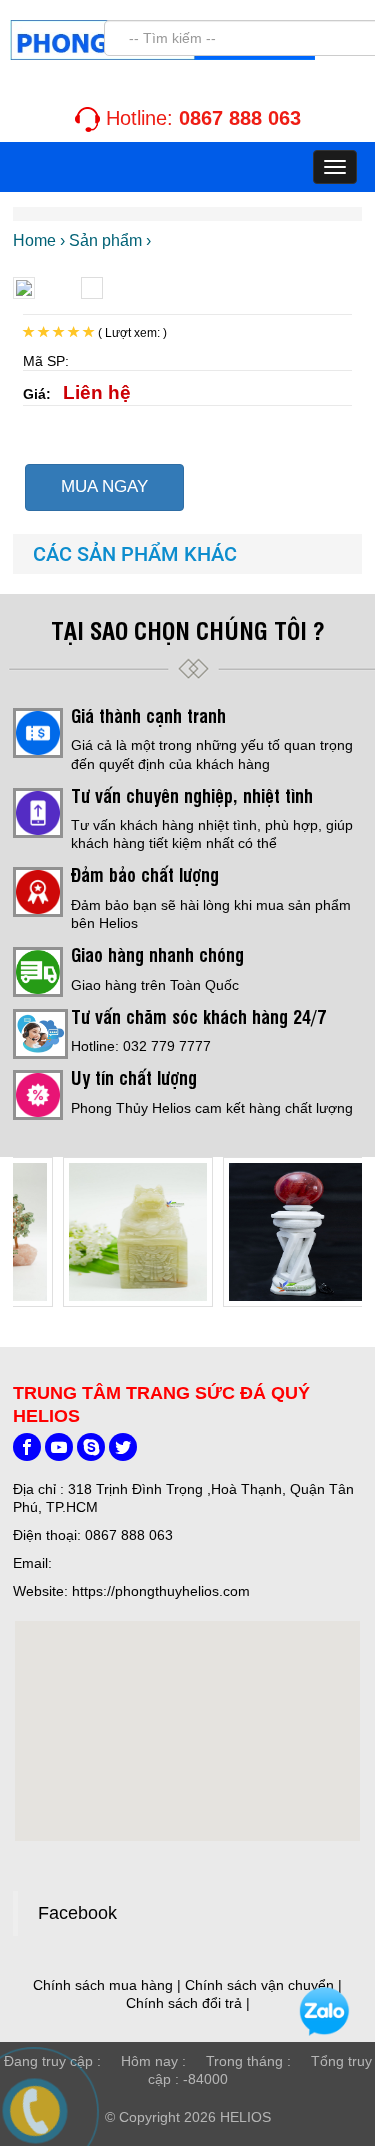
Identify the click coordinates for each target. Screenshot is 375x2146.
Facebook (77, 1913)
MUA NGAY (104, 486)
